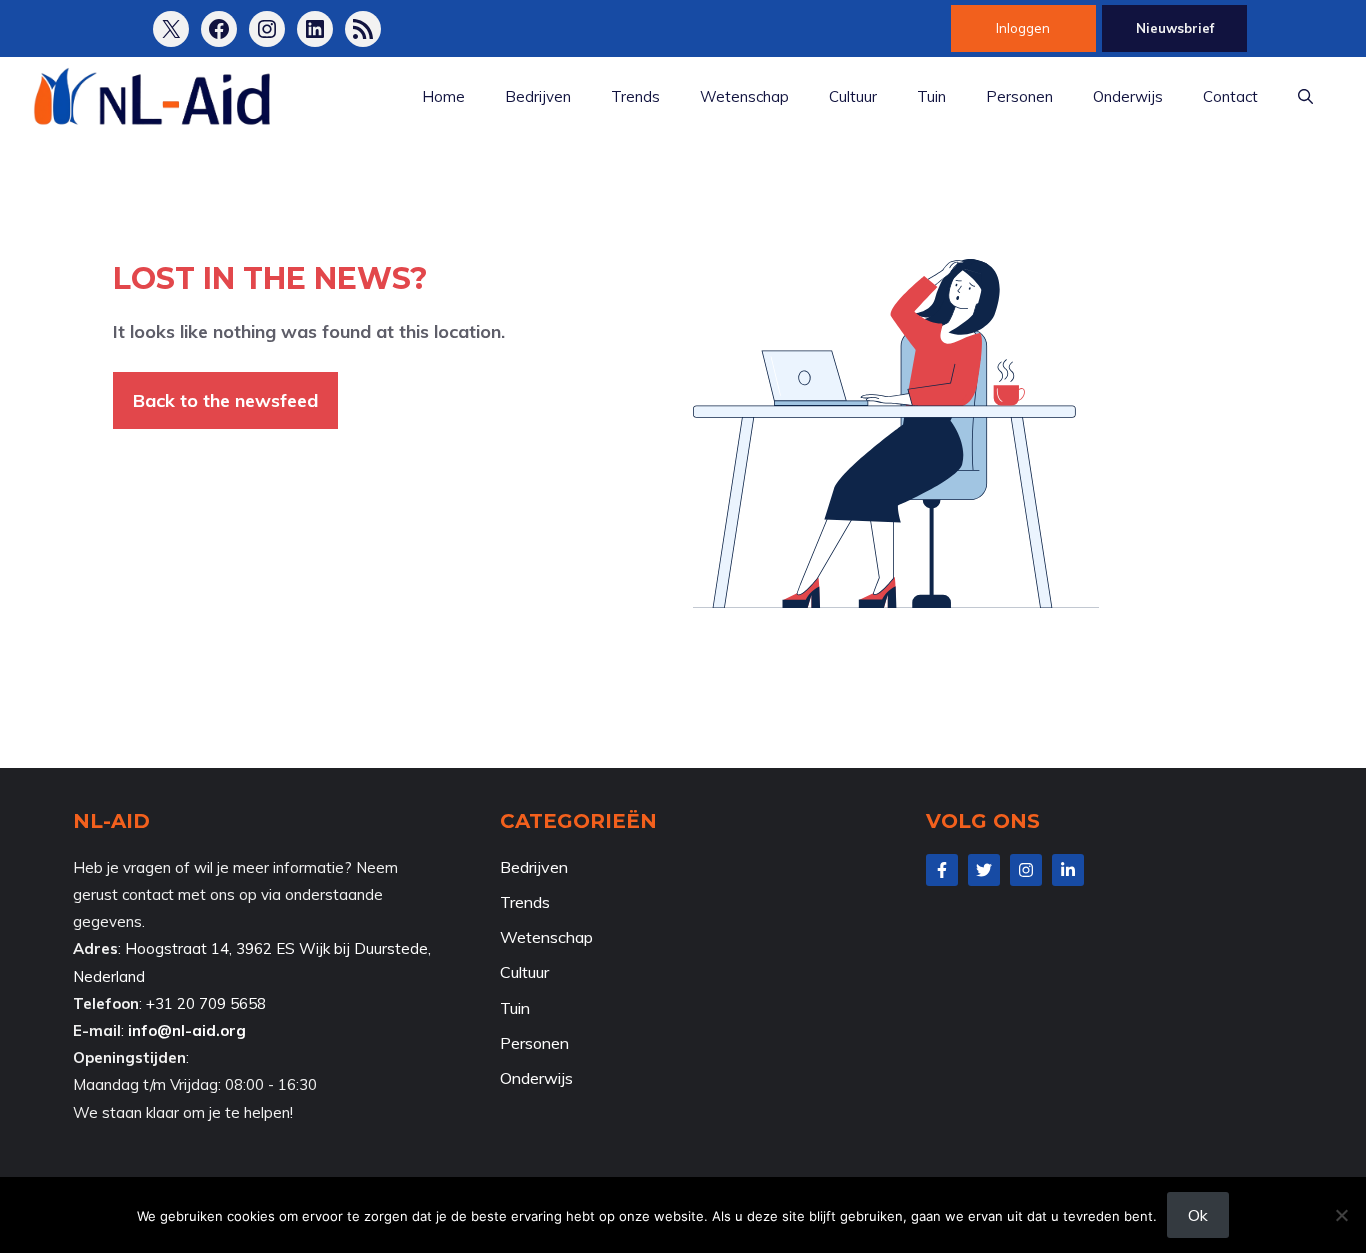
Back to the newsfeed (225, 400)
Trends (635, 96)
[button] (1305, 97)
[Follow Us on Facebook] (942, 870)
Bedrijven (538, 96)
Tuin (931, 96)
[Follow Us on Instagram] (1026, 870)
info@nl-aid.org (187, 1030)
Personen (1019, 96)
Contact (1230, 96)
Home (443, 96)
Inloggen (1023, 28)
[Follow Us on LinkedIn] (1068, 870)
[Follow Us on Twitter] (984, 870)
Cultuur (853, 96)
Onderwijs (1128, 96)
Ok (1198, 1215)
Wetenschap (744, 96)
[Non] (1341, 1215)
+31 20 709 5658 (206, 1003)
